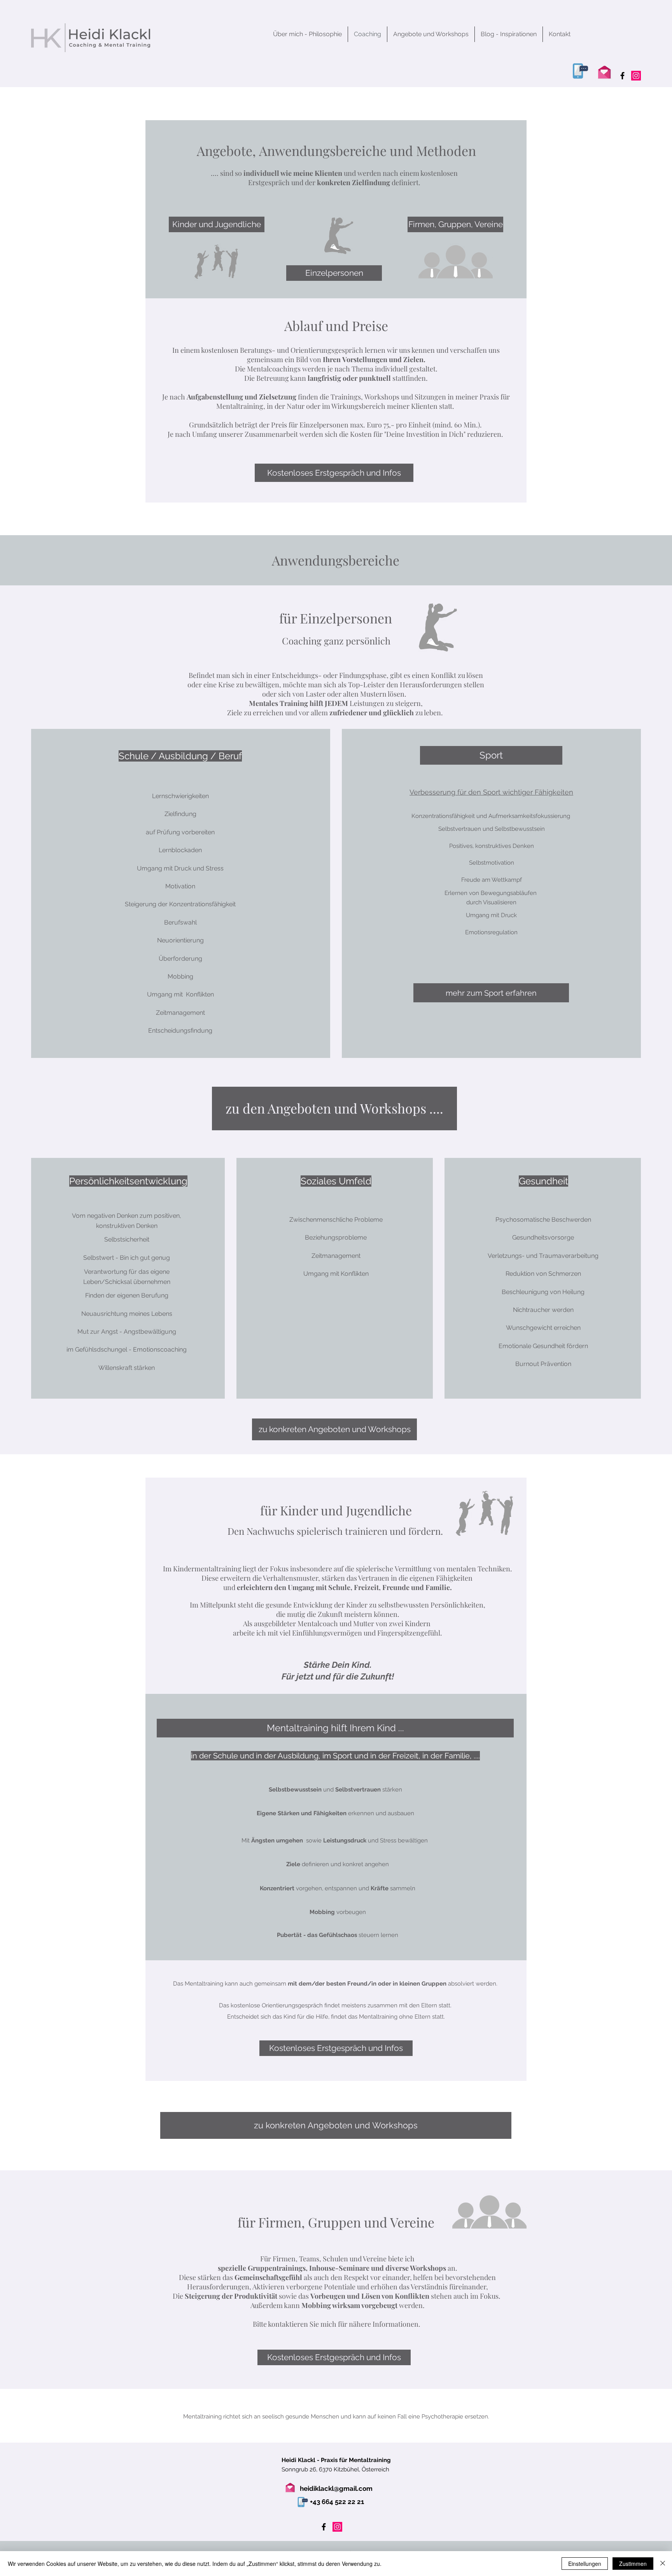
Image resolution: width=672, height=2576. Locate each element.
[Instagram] (636, 76)
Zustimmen (633, 2564)
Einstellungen (585, 2564)
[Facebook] (622, 76)
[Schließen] (663, 2564)
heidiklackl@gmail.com (336, 2488)
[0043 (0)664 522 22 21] (579, 71)
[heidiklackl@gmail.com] (604, 71)
